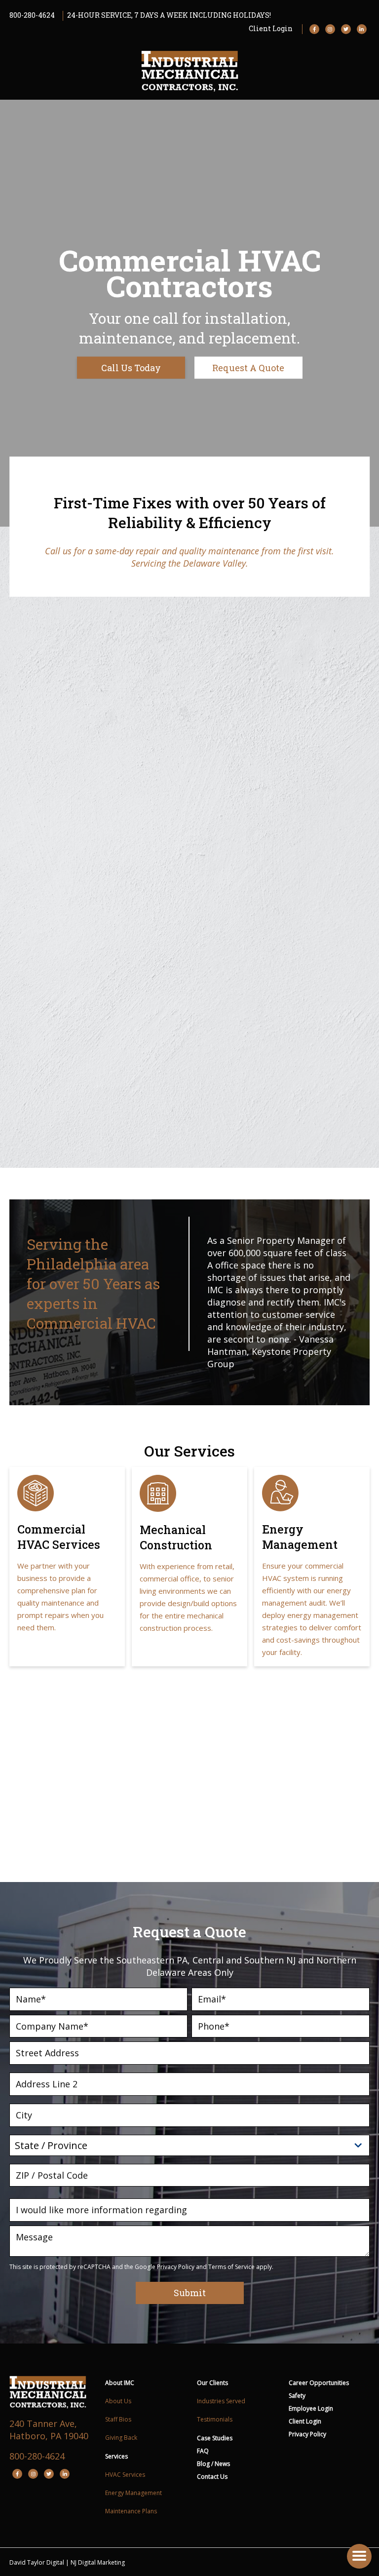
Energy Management (133, 2493)
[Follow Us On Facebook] (314, 29)
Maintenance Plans (131, 2511)
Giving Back (121, 2438)
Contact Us (212, 2477)
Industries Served (221, 2401)
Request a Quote (248, 368)
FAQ (203, 2451)
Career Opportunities (319, 2383)
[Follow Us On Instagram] (330, 29)
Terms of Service (231, 2267)
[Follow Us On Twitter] (346, 29)
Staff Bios (118, 2419)
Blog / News (213, 2464)
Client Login (271, 28)
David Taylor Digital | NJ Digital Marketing (67, 2562)
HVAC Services (125, 2475)
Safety (297, 2396)
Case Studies (215, 2438)
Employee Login (311, 2408)
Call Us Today (131, 368)
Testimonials (215, 2419)
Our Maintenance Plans (287, 1839)
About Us (118, 2401)
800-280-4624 (32, 15)
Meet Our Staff (271, 909)
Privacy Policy (176, 2267)
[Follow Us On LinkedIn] (362, 29)
